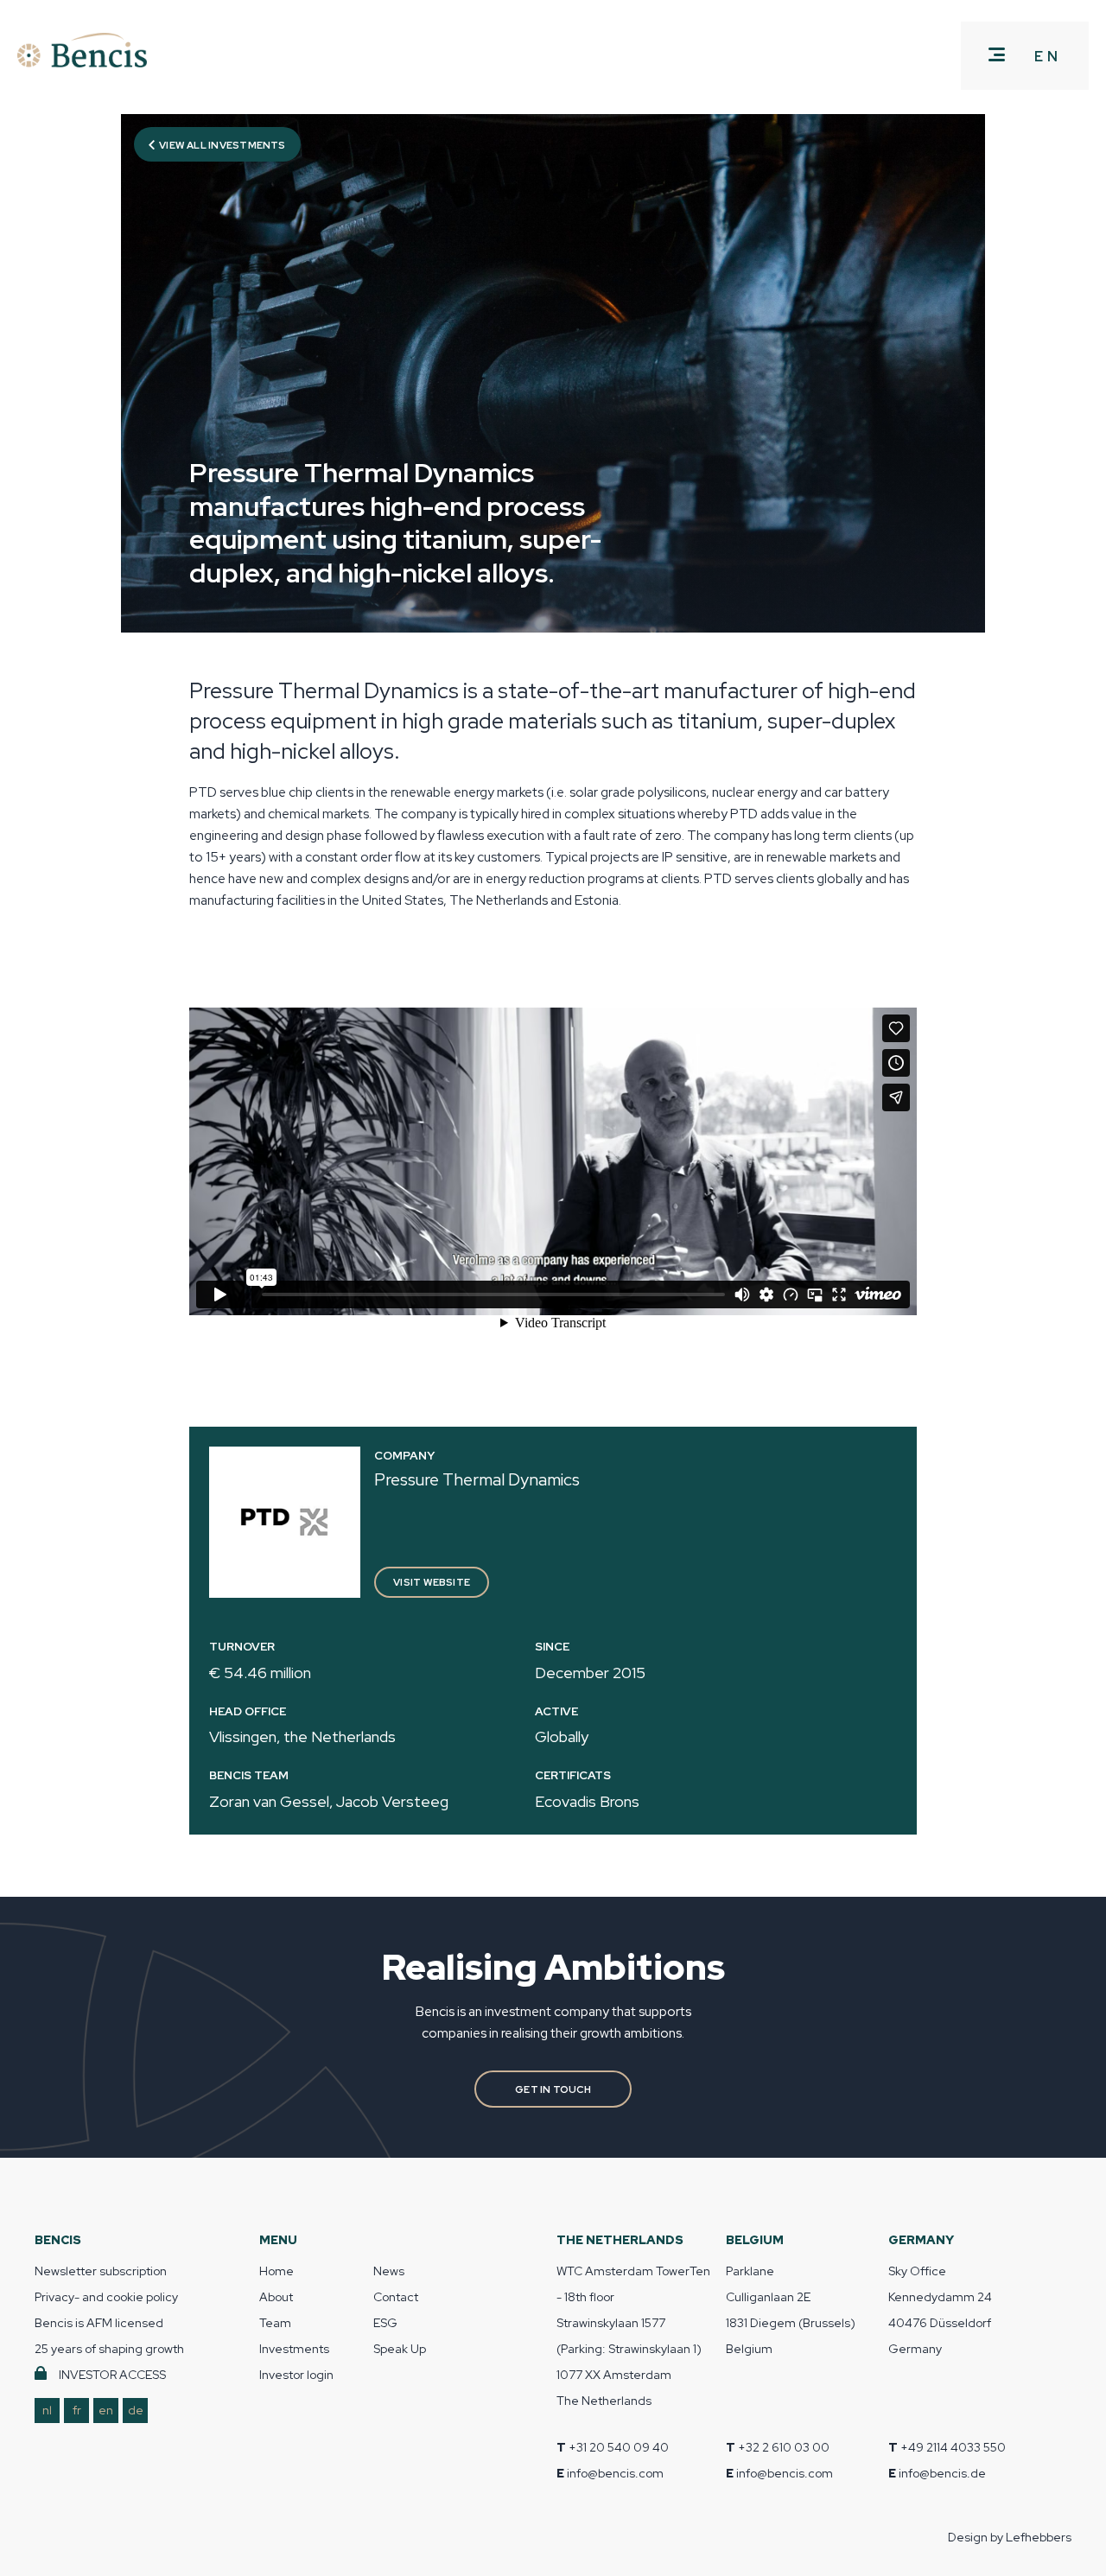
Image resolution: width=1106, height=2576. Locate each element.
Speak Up (400, 2349)
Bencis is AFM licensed (99, 2323)
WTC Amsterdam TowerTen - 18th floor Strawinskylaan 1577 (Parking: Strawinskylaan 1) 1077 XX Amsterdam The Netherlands (633, 2336)
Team (275, 2323)
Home (276, 2271)
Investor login (296, 2375)
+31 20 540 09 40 (619, 2447)
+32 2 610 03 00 (784, 2447)
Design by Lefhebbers (1010, 2537)
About (276, 2297)
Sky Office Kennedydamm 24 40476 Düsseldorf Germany (940, 2310)
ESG (385, 2323)
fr (77, 2410)
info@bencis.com (615, 2473)
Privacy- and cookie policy (106, 2297)
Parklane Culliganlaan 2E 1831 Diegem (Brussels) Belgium (791, 2310)
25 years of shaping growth (109, 2349)
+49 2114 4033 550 (953, 2447)
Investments (294, 2349)
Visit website (432, 1582)
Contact (396, 2297)
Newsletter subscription (101, 2271)
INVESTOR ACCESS (112, 2375)
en (106, 2410)
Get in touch (553, 2089)
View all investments (222, 145)
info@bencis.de (942, 2473)
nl (47, 2410)
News (389, 2271)
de (136, 2410)
